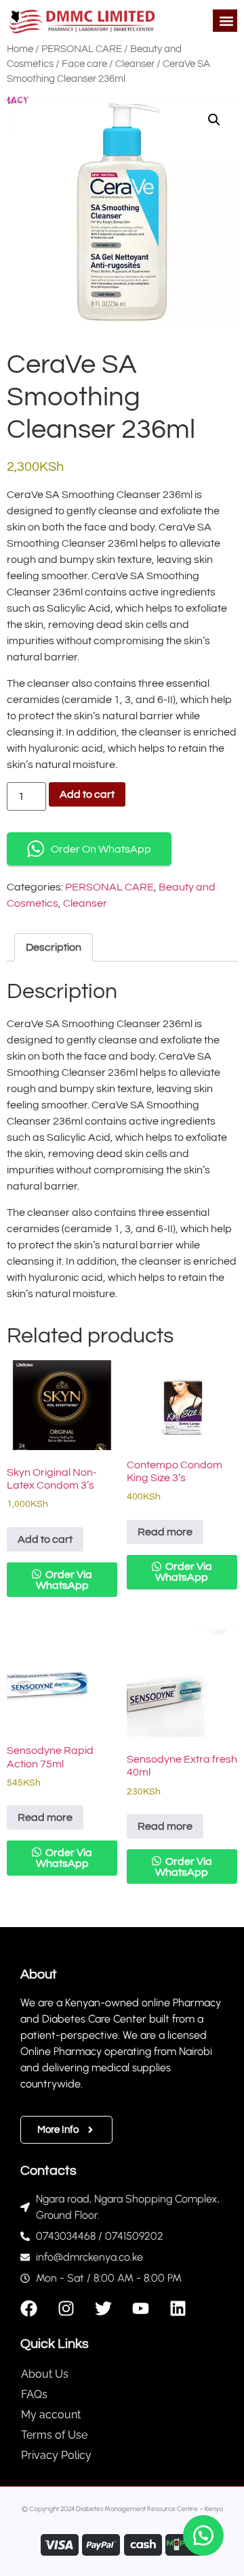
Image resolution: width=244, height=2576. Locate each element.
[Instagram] (66, 2308)
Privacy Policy (56, 2455)
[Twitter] (103, 2308)
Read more (165, 1532)
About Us (45, 2374)
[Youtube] (141, 2308)
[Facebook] (29, 2308)
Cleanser (135, 64)
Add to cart (87, 794)
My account (51, 2415)
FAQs (34, 2394)
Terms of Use (54, 2435)
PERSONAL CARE (82, 49)
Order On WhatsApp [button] (101, 849)
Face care (84, 64)
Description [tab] (54, 947)
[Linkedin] (178, 2308)
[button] (226, 21)
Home (20, 49)
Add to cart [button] (45, 1539)
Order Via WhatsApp (64, 1580)
